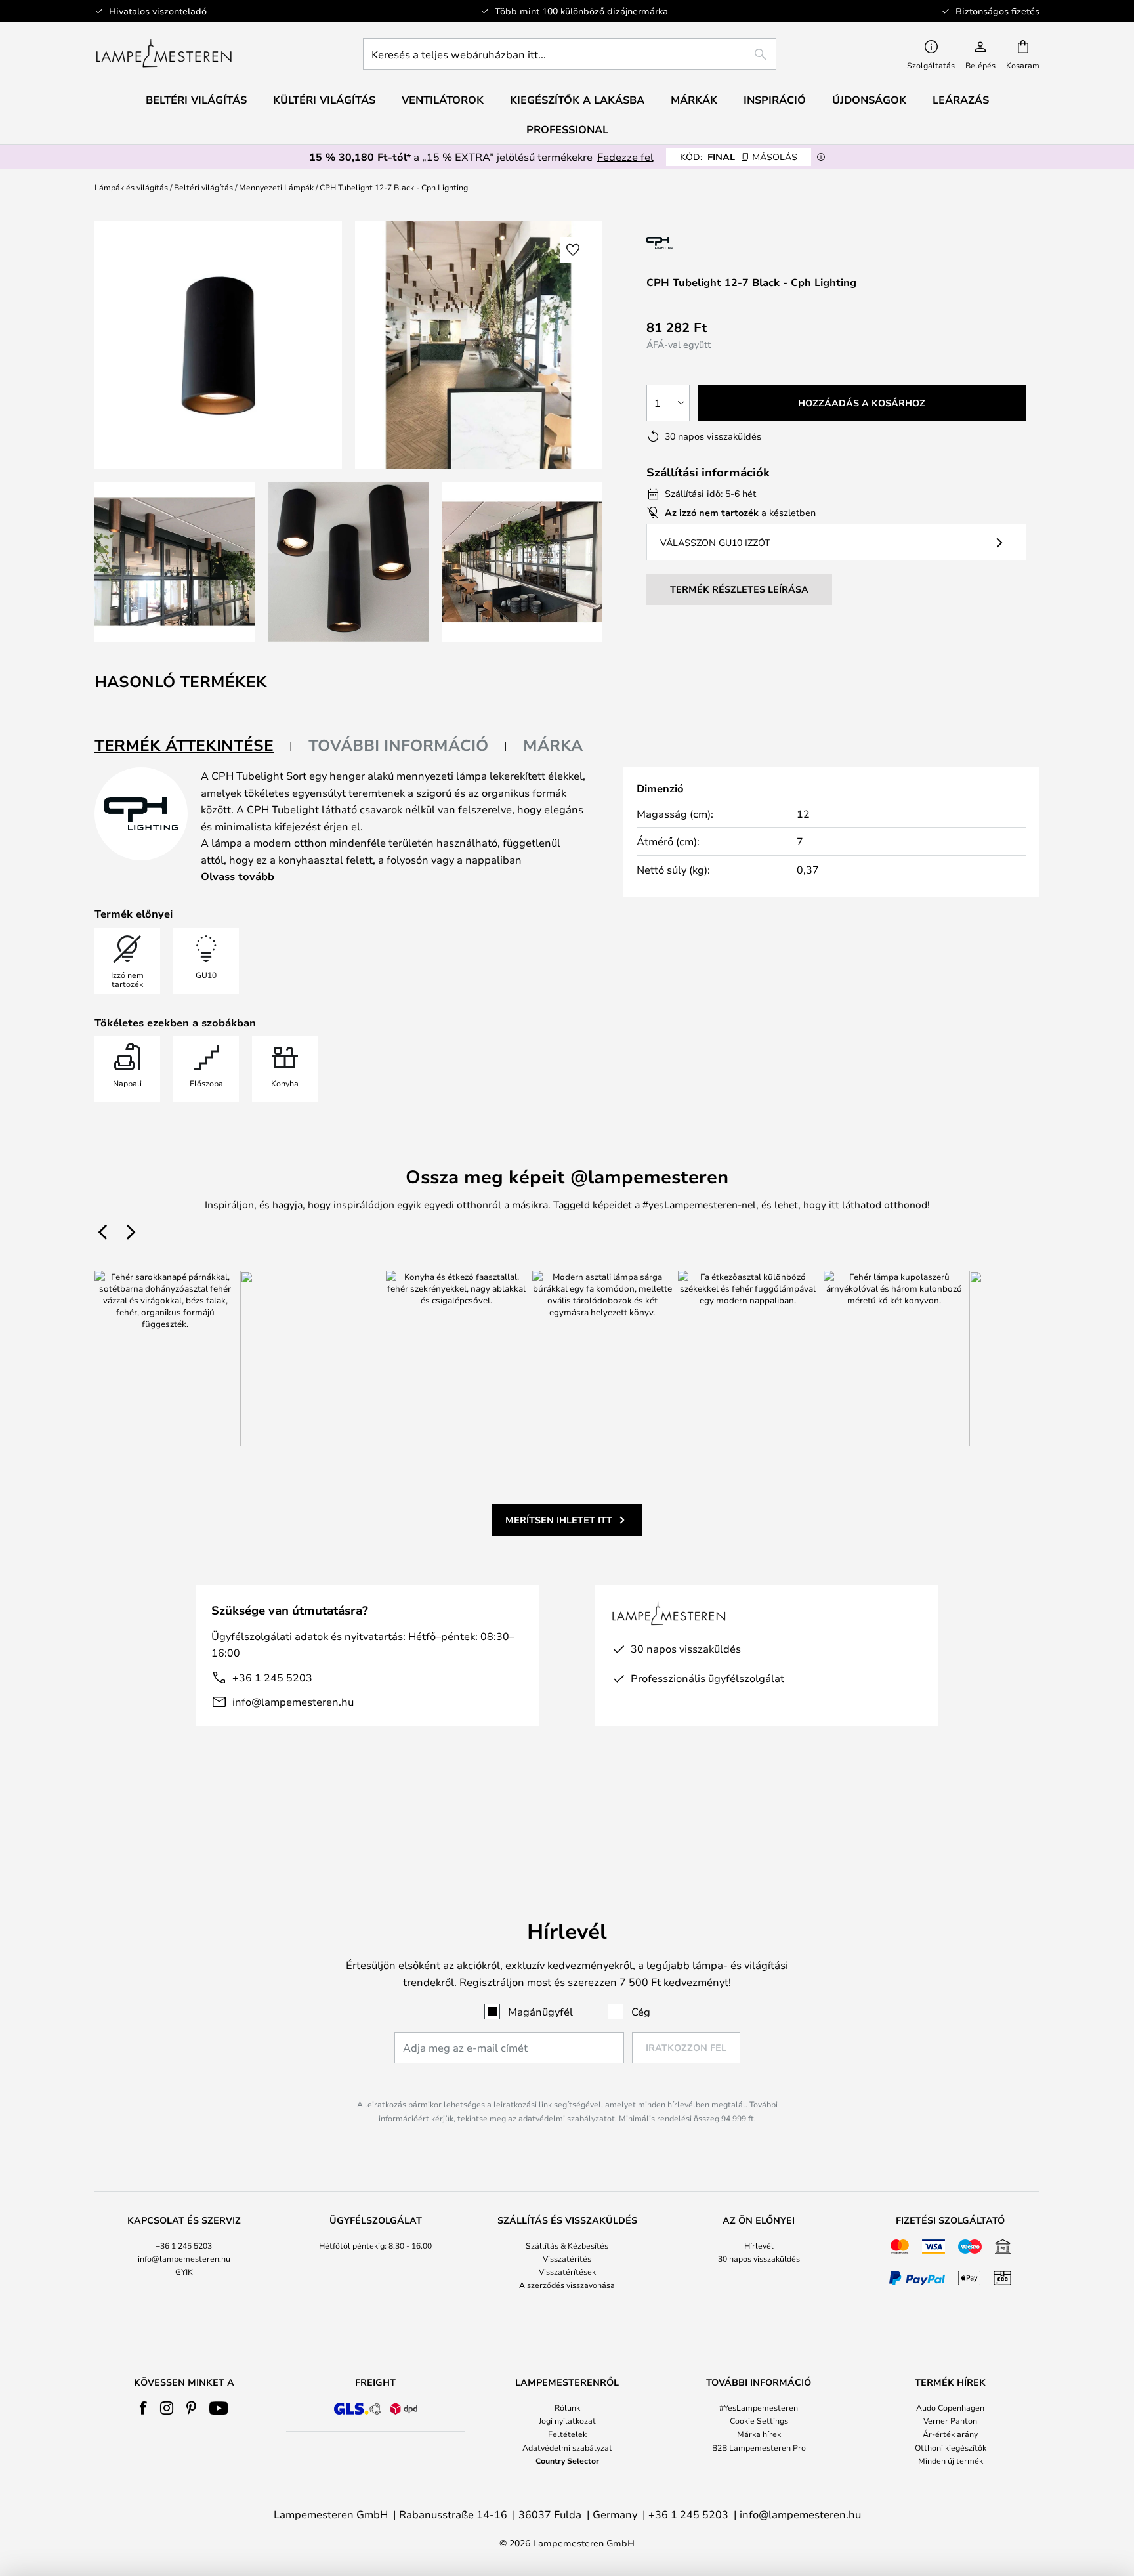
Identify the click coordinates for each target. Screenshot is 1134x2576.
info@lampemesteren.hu (293, 1701)
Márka (553, 745)
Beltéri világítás (203, 187)
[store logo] (164, 54)
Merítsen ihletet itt (559, 1520)
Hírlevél (759, 2245)
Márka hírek (759, 2434)
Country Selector (567, 2460)
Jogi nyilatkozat (567, 2420)
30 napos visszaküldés (759, 2258)
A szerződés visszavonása (567, 2285)
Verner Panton (950, 2420)
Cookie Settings (759, 2420)
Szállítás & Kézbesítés (567, 2245)
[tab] (194, 746)
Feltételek (567, 2434)
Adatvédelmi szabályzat (567, 2447)
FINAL (739, 157)
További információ (398, 745)
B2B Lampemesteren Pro (759, 2447)
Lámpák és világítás (131, 187)
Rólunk (567, 2407)
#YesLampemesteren (759, 2407)
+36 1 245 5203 (272, 1677)
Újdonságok (869, 100)
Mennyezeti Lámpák (276, 187)
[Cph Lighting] (700, 243)
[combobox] (570, 54)
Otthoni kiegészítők (951, 2447)
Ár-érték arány (950, 2434)
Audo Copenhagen (950, 2407)
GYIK (184, 2271)
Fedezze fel (625, 157)
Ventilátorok (443, 100)
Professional (567, 129)
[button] (175, 562)
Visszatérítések (567, 2271)
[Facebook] (143, 2408)
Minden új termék (951, 2460)
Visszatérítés (567, 2258)
